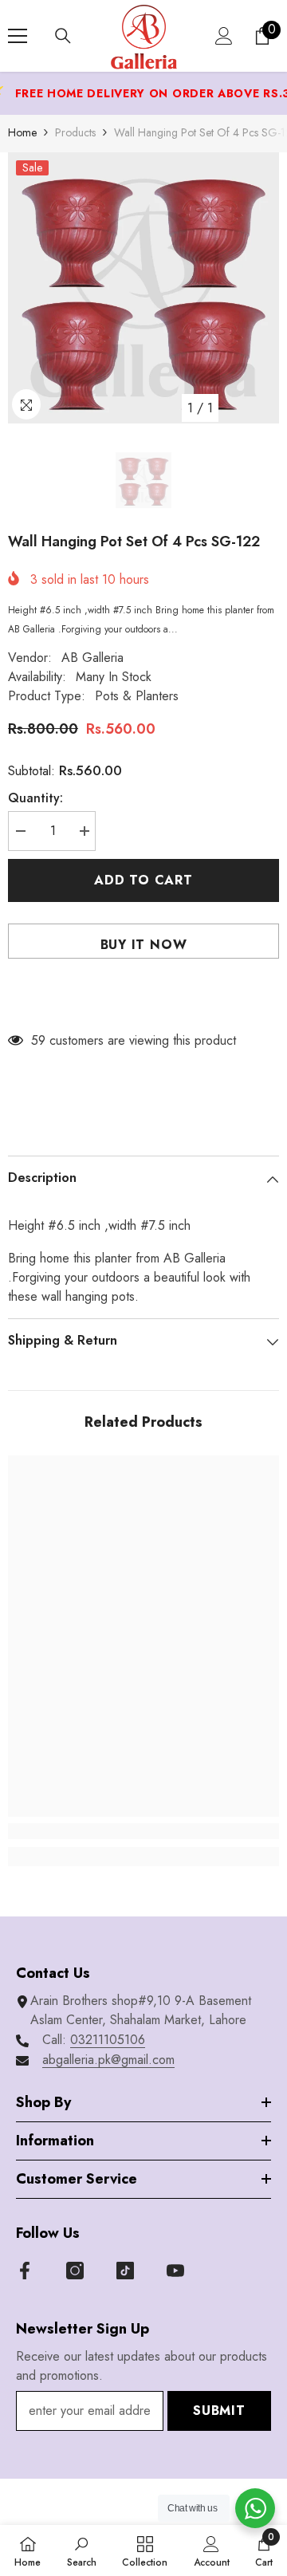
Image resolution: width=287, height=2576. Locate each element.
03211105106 (108, 2040)
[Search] (63, 36)
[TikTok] (125, 2271)
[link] (143, 1831)
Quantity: (35, 798)
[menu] (18, 36)
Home (22, 132)
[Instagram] (75, 2271)
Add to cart (146, 880)
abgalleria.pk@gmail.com (108, 2060)
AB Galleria (92, 658)
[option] (143, 288)
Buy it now (144, 945)
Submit (219, 2411)
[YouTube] (175, 2271)
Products (75, 132)
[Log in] (224, 36)
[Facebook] (25, 2271)
